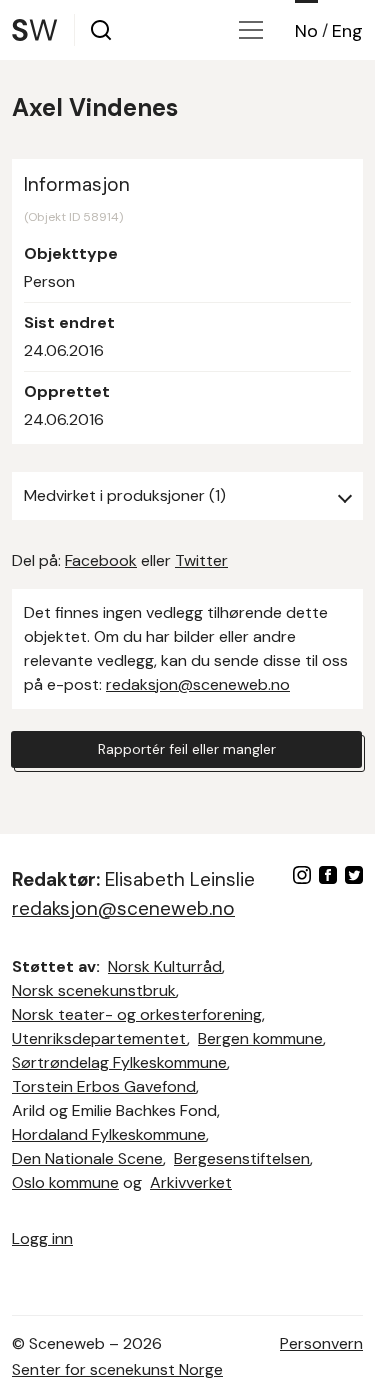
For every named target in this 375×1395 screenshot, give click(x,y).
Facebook (101, 560)
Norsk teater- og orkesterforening (137, 1014)
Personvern (321, 1343)
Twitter (201, 560)
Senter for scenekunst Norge (117, 1369)
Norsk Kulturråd (165, 966)
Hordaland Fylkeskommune (109, 1134)
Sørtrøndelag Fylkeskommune (119, 1062)
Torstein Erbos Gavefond (104, 1086)
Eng (347, 31)
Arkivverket (191, 1182)
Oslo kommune (65, 1182)
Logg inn (42, 1238)
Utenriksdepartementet (99, 1038)
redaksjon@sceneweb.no (198, 684)
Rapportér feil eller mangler (187, 749)
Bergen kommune (260, 1038)
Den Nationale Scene (87, 1158)
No (306, 31)
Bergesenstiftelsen (242, 1158)
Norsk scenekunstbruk (94, 990)
